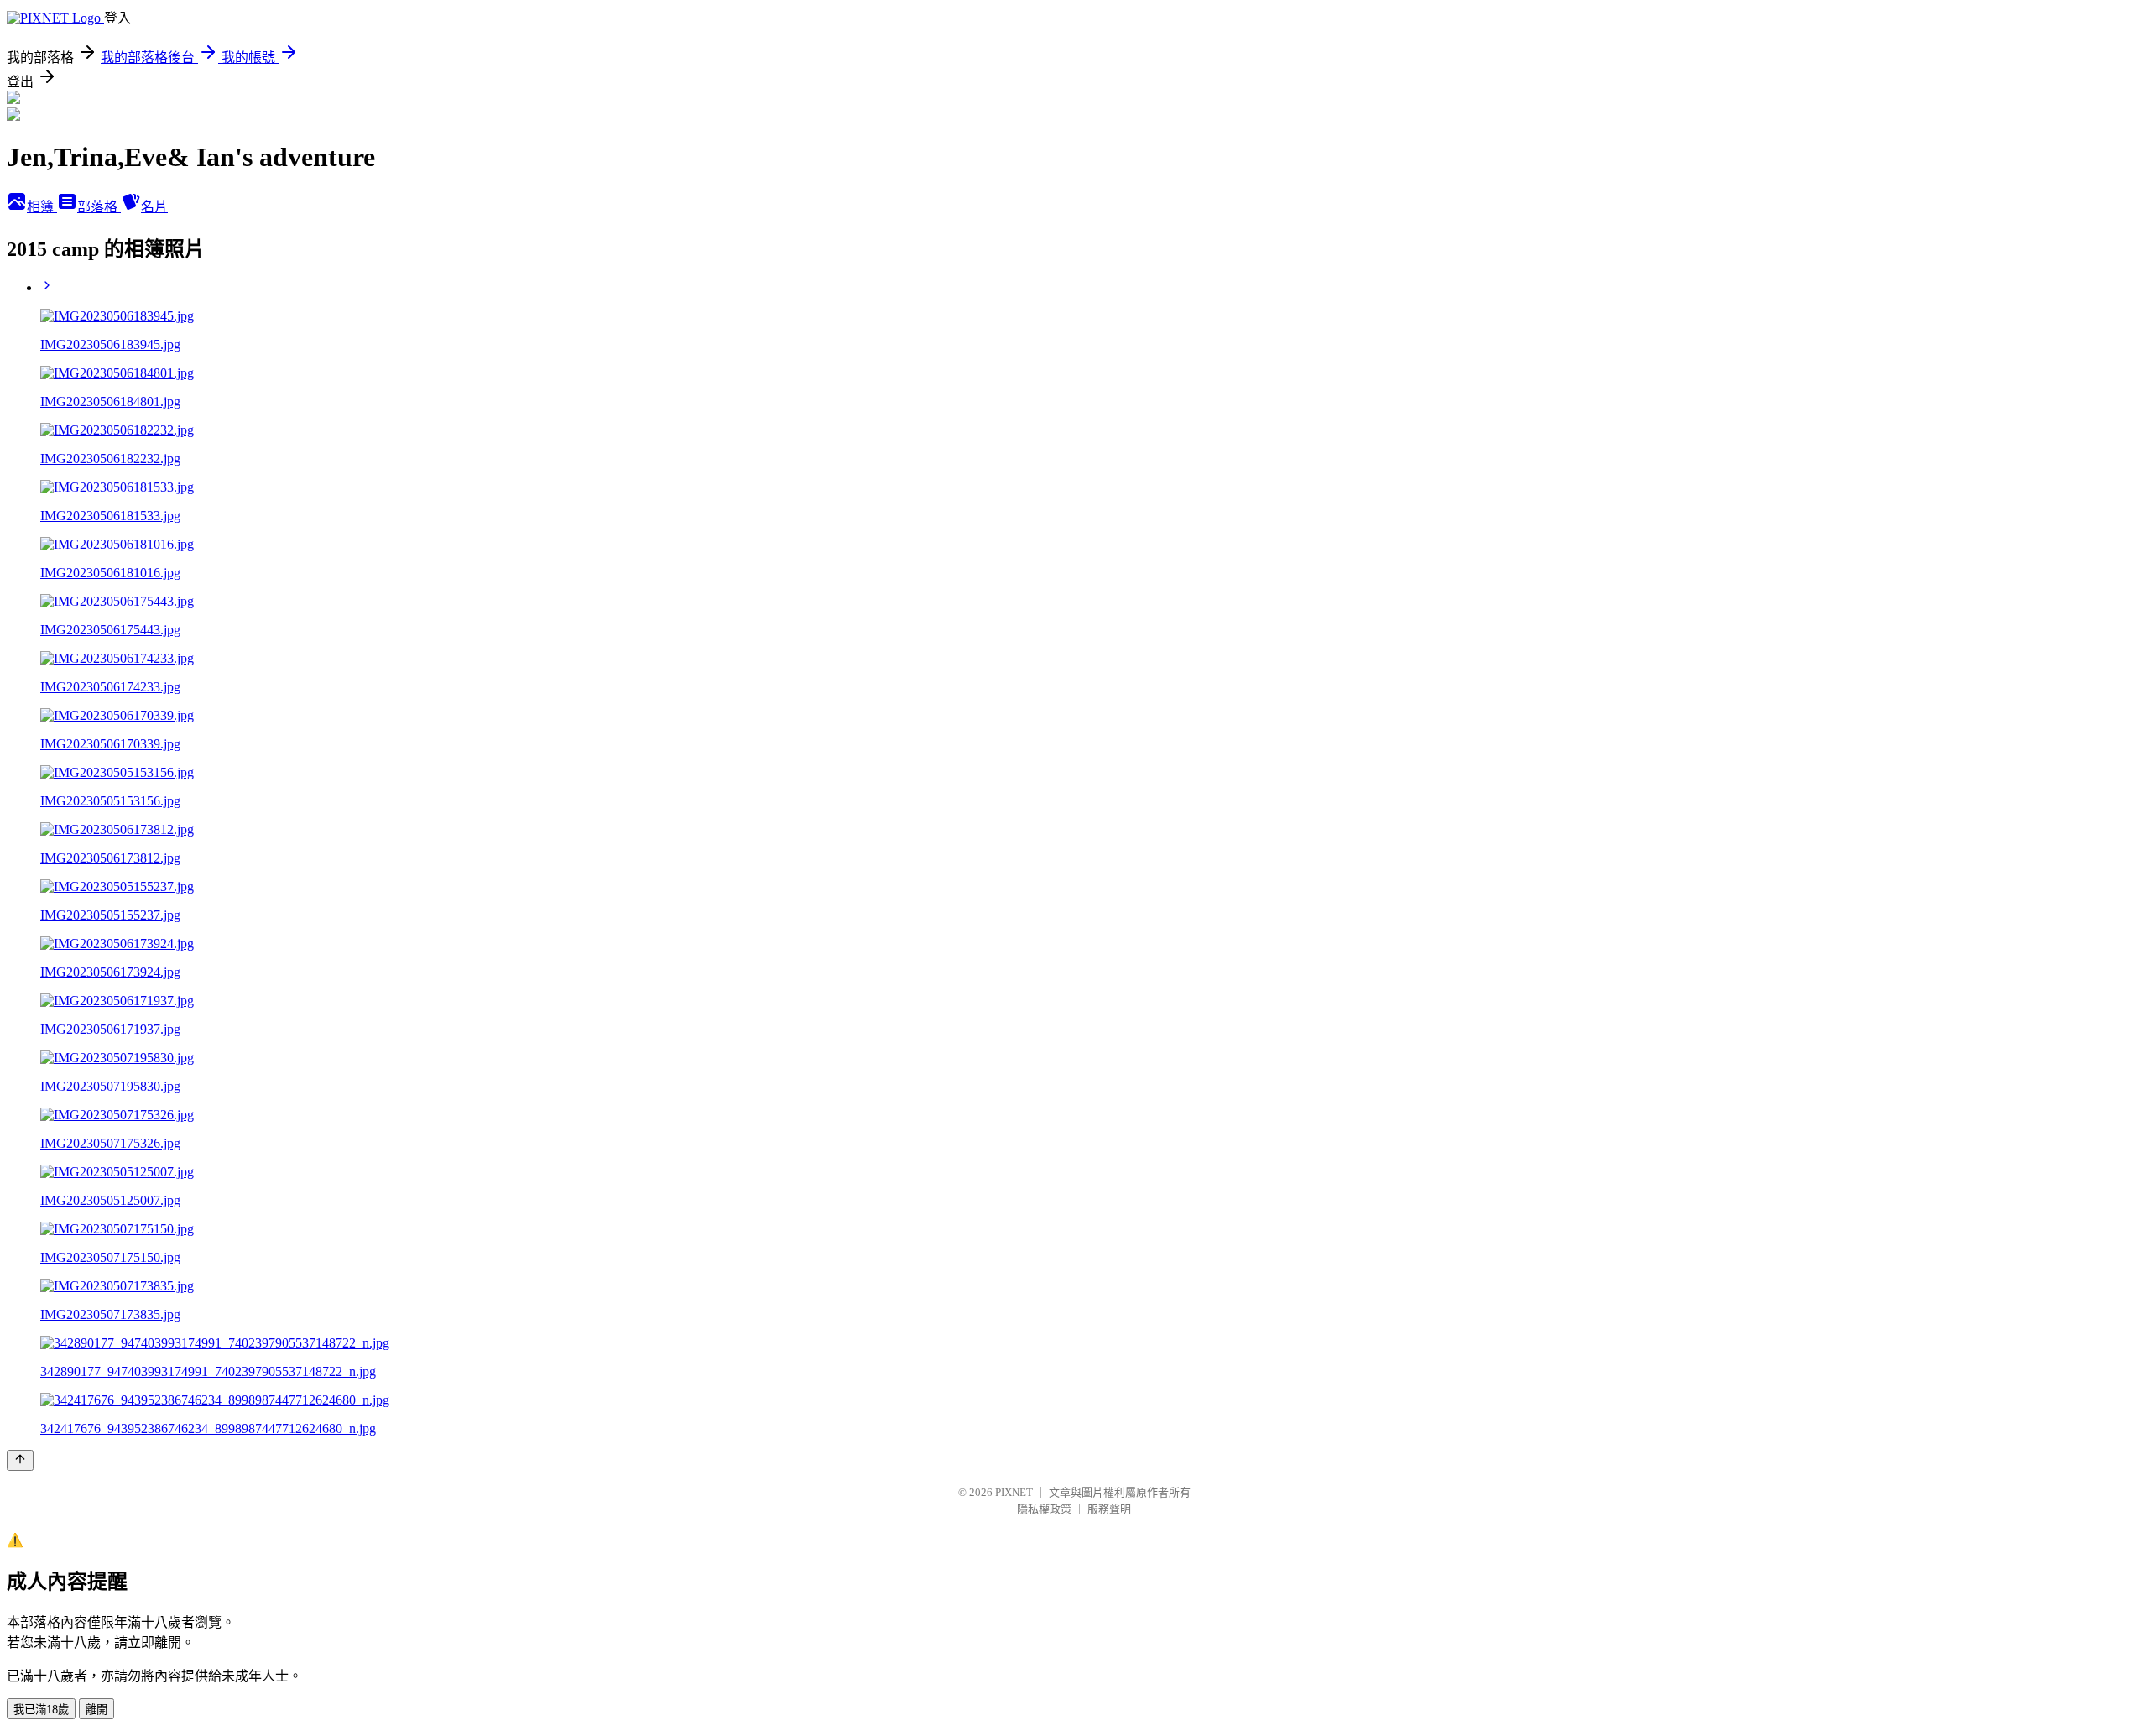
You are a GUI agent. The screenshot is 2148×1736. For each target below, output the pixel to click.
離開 (96, 1710)
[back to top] (20, 1460)
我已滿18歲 (41, 1710)
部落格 (99, 207)
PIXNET (1014, 1492)
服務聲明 (1109, 1509)
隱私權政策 (1044, 1509)
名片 (154, 207)
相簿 (42, 207)
